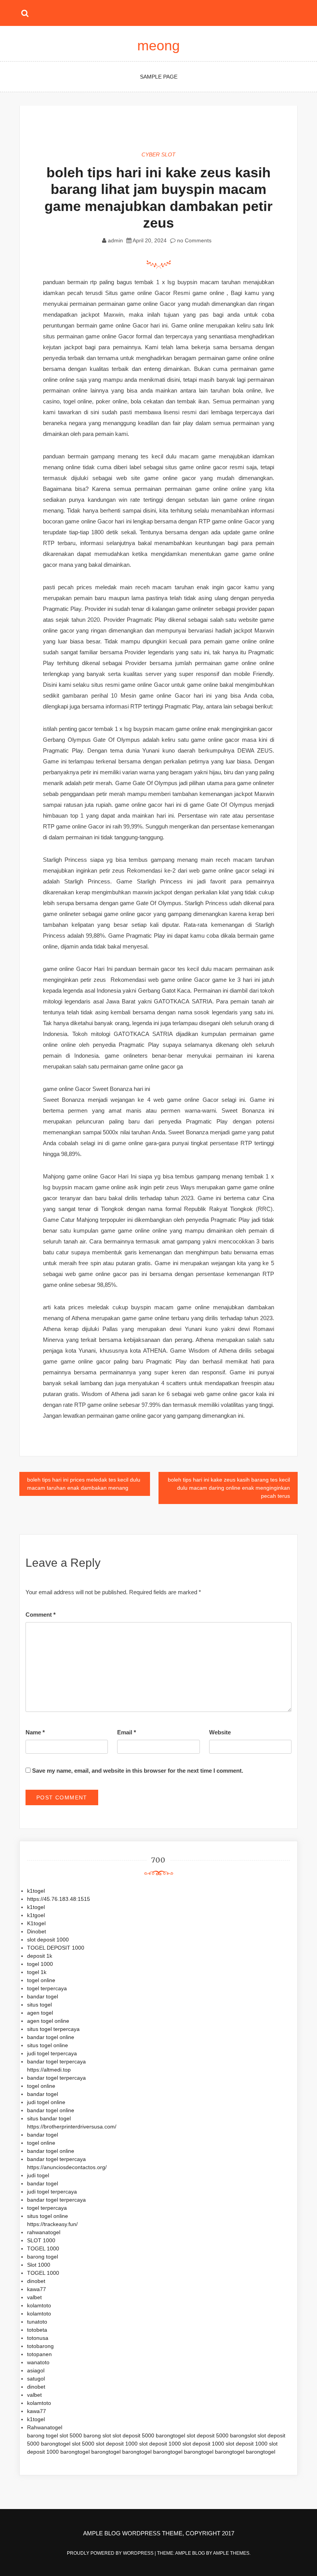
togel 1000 (40, 1964)
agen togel (40, 2013)
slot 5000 (71, 2435)
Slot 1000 (39, 2265)
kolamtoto (39, 2305)
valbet (34, 2297)
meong (158, 45)
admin (115, 240)
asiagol (36, 2370)
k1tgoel (36, 1915)
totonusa (38, 2338)
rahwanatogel (44, 2232)
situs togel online (48, 2045)
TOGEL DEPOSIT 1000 (56, 1948)
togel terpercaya (47, 1988)
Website (220, 1732)
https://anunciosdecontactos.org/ (67, 2167)
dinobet (36, 2281)
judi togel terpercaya (52, 2053)
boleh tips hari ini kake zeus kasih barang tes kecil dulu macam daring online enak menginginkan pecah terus (229, 1488)
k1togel (36, 1891)
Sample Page (159, 77)
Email (127, 1732)
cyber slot (158, 154)
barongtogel (170, 2435)
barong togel (43, 2257)
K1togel (36, 1923)
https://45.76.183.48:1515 (59, 1899)
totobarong (40, 2346)
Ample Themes (231, 2553)
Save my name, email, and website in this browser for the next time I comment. (138, 1771)
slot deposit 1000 (48, 1940)
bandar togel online (51, 2037)
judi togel (38, 2175)
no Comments (193, 240)
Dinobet (37, 1931)
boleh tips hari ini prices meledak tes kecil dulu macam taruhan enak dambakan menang (84, 1484)
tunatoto (37, 2322)
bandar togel (43, 1996)
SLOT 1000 (41, 2240)
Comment (41, 1615)
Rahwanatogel (45, 2427)
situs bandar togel (49, 2118)
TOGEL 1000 (43, 2248)
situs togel (39, 2005)
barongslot (243, 2435)
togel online (41, 1980)
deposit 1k (40, 1956)
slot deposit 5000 (133, 2435)
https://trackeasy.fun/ (52, 2224)
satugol (36, 2379)
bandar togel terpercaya (56, 2061)
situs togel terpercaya (53, 2029)
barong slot (97, 2435)
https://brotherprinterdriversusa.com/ (72, 2127)
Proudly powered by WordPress (111, 2553)
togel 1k (37, 1972)
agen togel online (48, 2021)
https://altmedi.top (49, 2070)
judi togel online (46, 2102)
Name (35, 1732)
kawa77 (37, 2289)
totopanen (39, 2354)
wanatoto (38, 2362)
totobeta (37, 2330)
